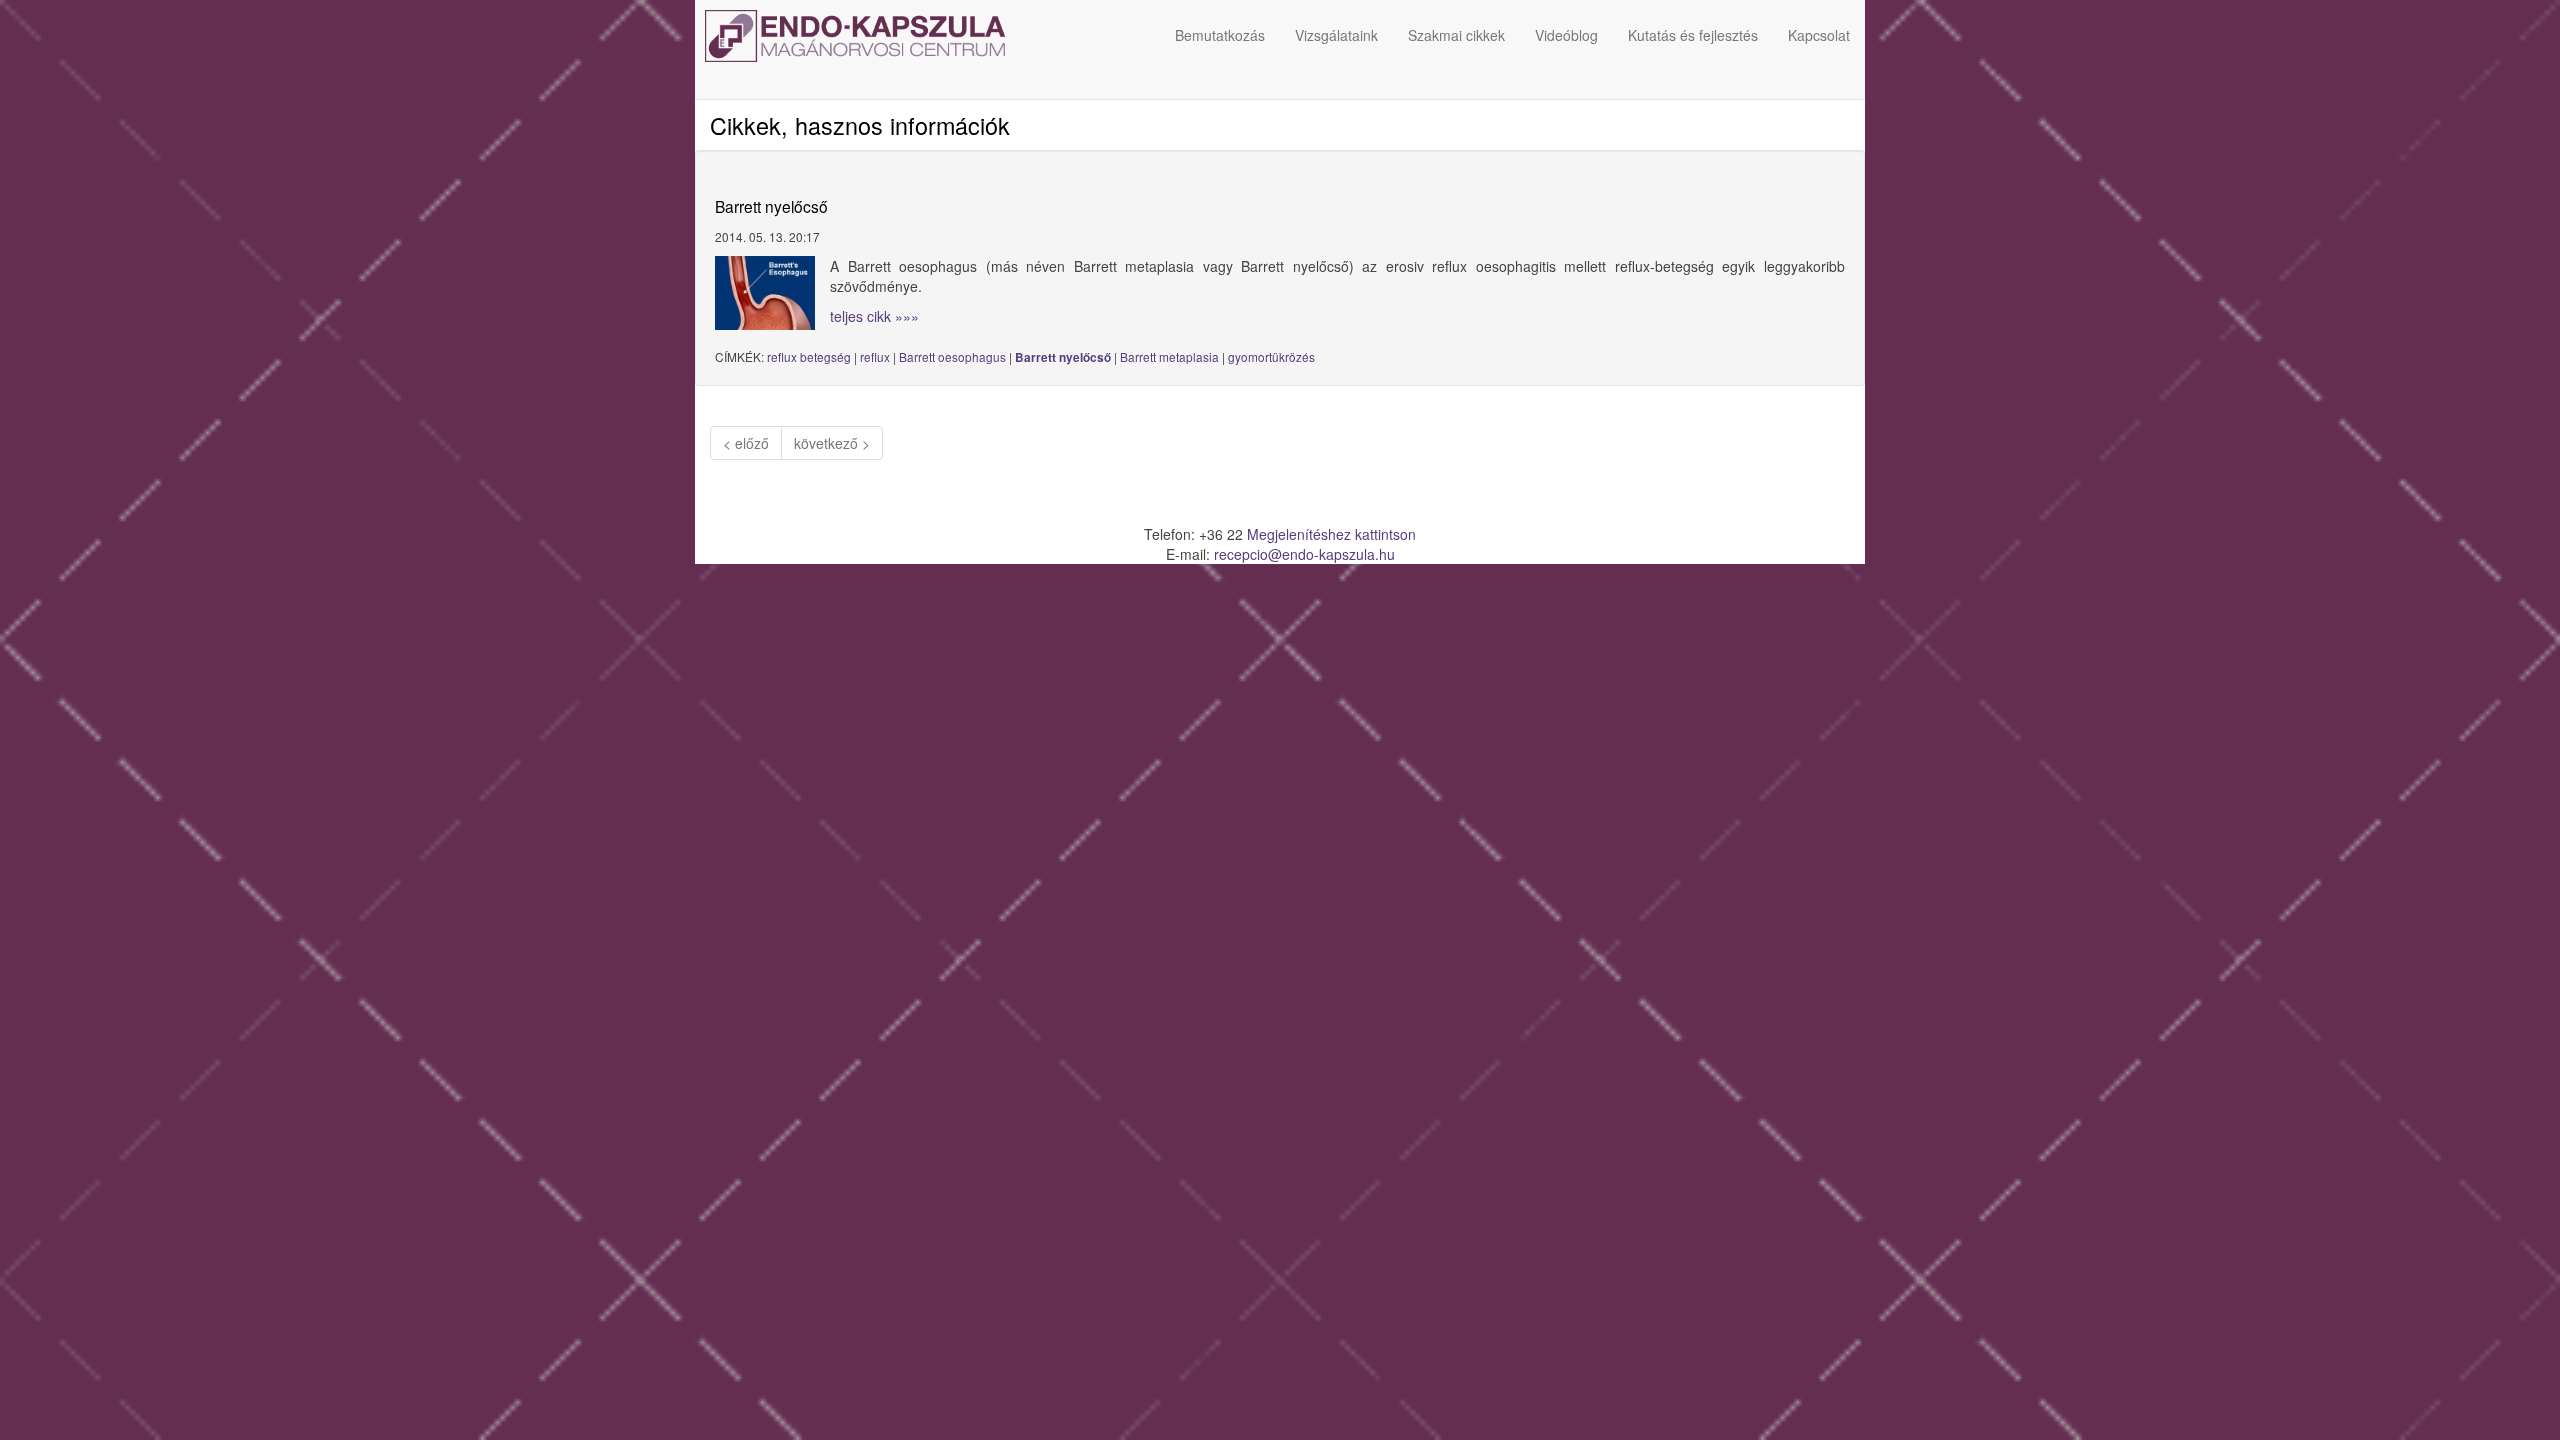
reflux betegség (809, 356)
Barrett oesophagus (952, 356)
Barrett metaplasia (1169, 356)
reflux (875, 356)
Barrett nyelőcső (1063, 357)
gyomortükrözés (1271, 356)
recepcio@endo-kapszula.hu (1304, 554)
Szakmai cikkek (1456, 35)
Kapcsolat (1819, 35)
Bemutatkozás (1220, 35)
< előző (746, 443)
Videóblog (1566, 35)
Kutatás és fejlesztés (1693, 35)
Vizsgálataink (1336, 35)
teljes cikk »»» (874, 316)
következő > (832, 443)
